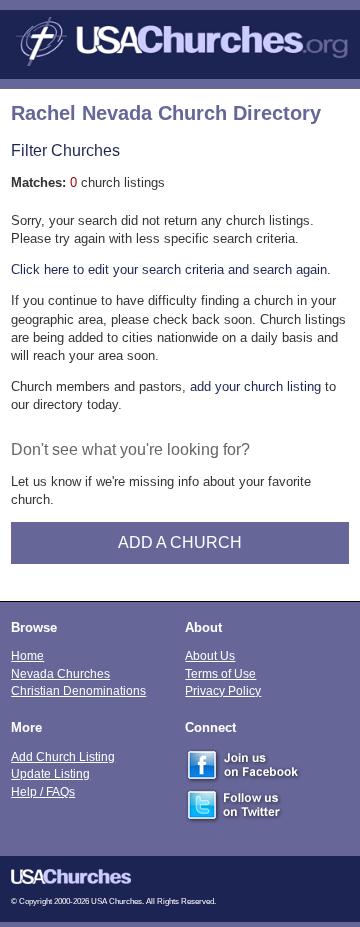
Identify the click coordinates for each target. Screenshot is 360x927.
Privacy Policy (223, 690)
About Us (210, 655)
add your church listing (255, 386)
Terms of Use (220, 673)
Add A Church (180, 542)
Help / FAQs (43, 791)
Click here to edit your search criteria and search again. (171, 269)
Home (27, 655)
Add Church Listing (63, 756)
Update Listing (50, 773)
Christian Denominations (78, 690)
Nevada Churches (60, 673)
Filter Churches (65, 150)
